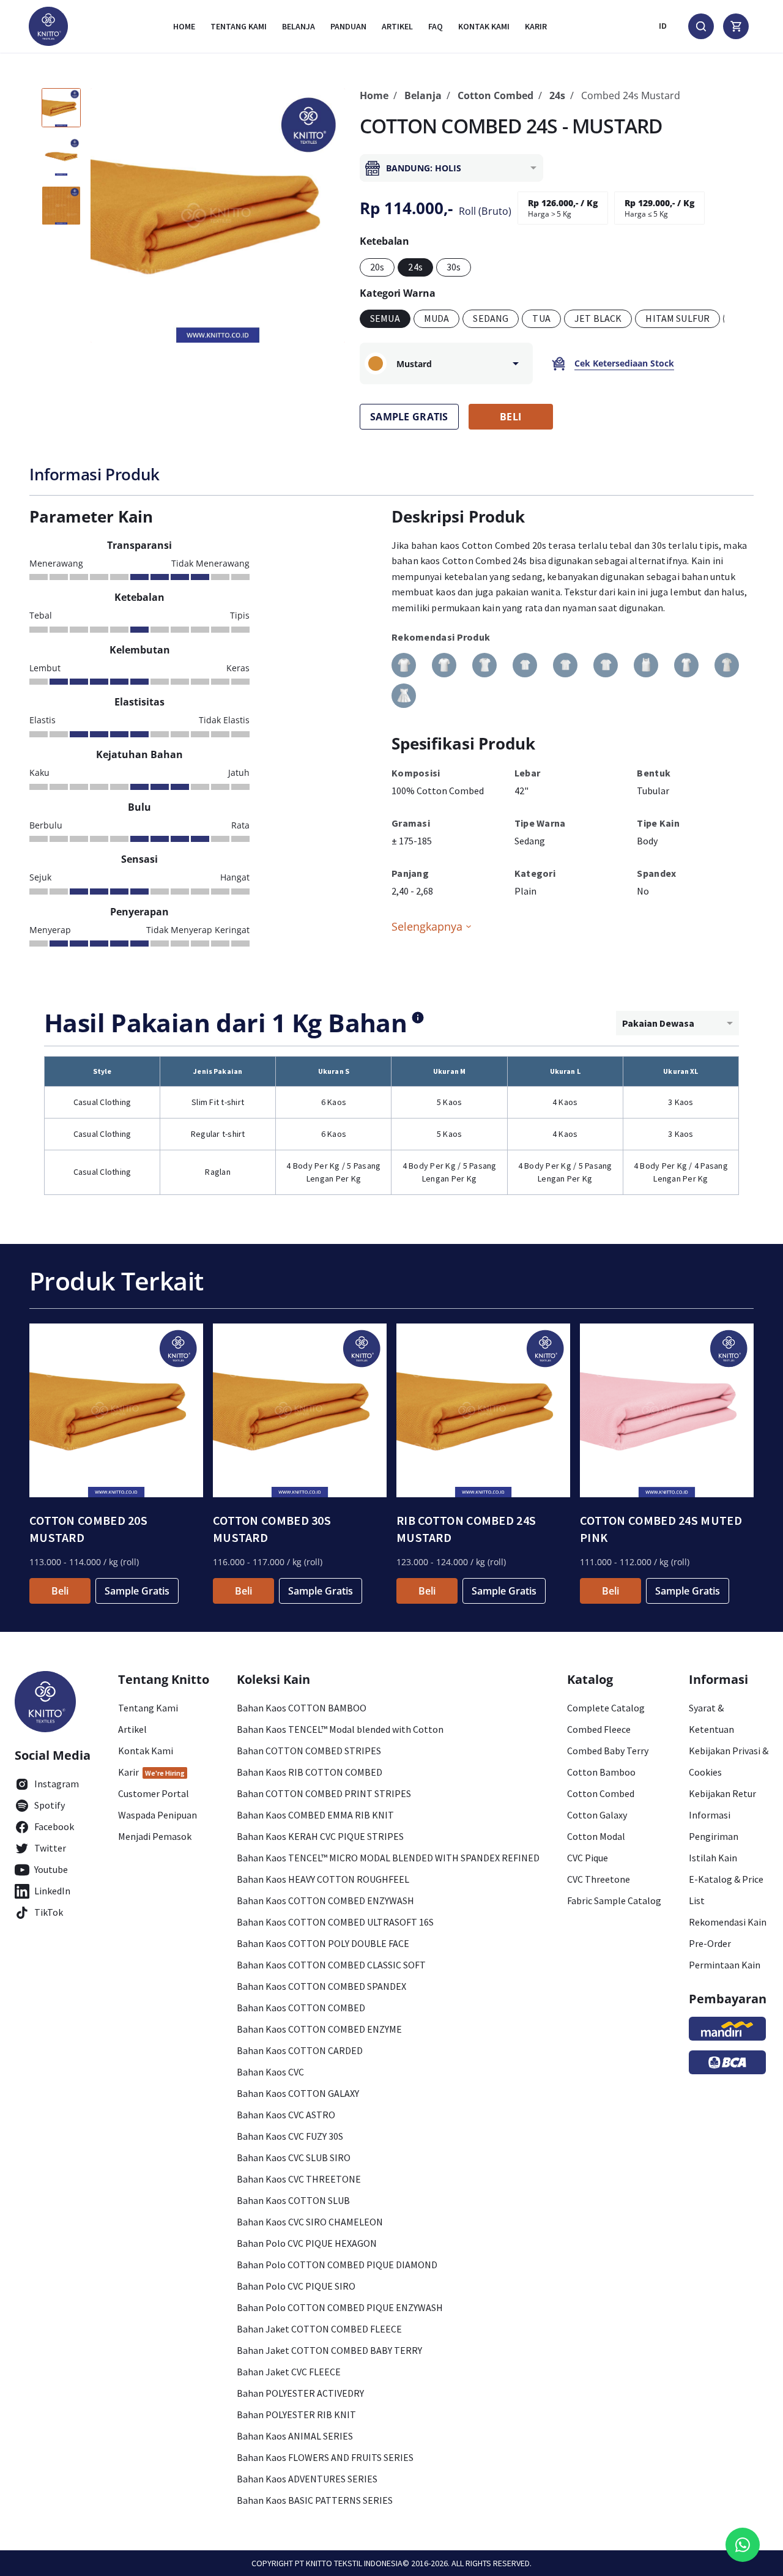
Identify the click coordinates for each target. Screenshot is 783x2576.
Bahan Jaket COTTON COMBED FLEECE (319, 2329)
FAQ (436, 26)
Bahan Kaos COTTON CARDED (300, 2050)
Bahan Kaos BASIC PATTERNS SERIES (315, 2500)
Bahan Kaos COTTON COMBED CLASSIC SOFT (331, 1965)
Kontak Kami (146, 1751)
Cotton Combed (495, 95)
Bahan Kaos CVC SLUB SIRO (294, 2157)
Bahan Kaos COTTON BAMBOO (302, 1708)
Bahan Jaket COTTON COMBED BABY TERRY (329, 2350)
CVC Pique (588, 1858)
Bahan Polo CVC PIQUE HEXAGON (307, 2243)
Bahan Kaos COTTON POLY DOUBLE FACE (323, 1943)
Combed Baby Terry (608, 1751)
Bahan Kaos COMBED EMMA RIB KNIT (315, 1815)
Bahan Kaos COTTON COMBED (301, 2008)
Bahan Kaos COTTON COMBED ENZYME (319, 2029)
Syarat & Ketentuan (711, 1718)
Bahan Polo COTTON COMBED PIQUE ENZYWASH (340, 2307)
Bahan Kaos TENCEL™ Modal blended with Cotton (340, 1729)
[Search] (701, 26)
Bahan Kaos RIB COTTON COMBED (310, 1772)
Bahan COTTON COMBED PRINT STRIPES (324, 1793)
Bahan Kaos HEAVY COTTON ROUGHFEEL (323, 1879)
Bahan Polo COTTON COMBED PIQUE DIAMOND (337, 2265)
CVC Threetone (599, 1879)
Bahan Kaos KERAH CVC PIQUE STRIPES (320, 1836)
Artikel (397, 26)
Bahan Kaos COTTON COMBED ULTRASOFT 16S (335, 1922)
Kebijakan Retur (722, 1793)
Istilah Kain (713, 1858)
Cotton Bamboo (601, 1772)
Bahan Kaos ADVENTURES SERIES (307, 2479)
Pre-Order (710, 1943)
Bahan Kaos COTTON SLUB (293, 2200)
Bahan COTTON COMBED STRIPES (309, 1751)
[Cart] (736, 26)
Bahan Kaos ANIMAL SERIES (295, 2436)
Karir (536, 26)
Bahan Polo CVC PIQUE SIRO (296, 2286)
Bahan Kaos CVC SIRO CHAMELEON (310, 2222)
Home (184, 26)
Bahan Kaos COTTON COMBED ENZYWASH (325, 1900)
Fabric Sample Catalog (614, 1900)
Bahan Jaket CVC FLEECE (289, 2372)
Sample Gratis (137, 1591)
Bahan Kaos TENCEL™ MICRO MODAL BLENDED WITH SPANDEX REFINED (388, 1858)
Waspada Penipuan (158, 1815)
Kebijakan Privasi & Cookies (729, 1761)
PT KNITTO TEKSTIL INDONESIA (349, 2563)
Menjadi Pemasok (155, 1836)
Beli (60, 1591)
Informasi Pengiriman (714, 1826)
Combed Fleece (599, 1729)
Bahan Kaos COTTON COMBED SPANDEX (321, 1986)
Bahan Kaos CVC (270, 2072)
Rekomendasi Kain (728, 1922)
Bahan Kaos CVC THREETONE (299, 2179)
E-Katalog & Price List (726, 1890)
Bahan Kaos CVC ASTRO (286, 2115)
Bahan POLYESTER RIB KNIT (296, 2414)
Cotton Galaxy (597, 1815)
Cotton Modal (596, 1836)
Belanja (299, 26)
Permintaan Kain (725, 1965)
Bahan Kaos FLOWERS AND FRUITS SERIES (325, 2457)
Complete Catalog (606, 1708)
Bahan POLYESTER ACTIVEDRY (300, 2393)
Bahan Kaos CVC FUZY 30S (290, 2136)
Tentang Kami (239, 26)
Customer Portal (154, 1793)
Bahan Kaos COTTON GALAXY (298, 2093)
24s (557, 95)
